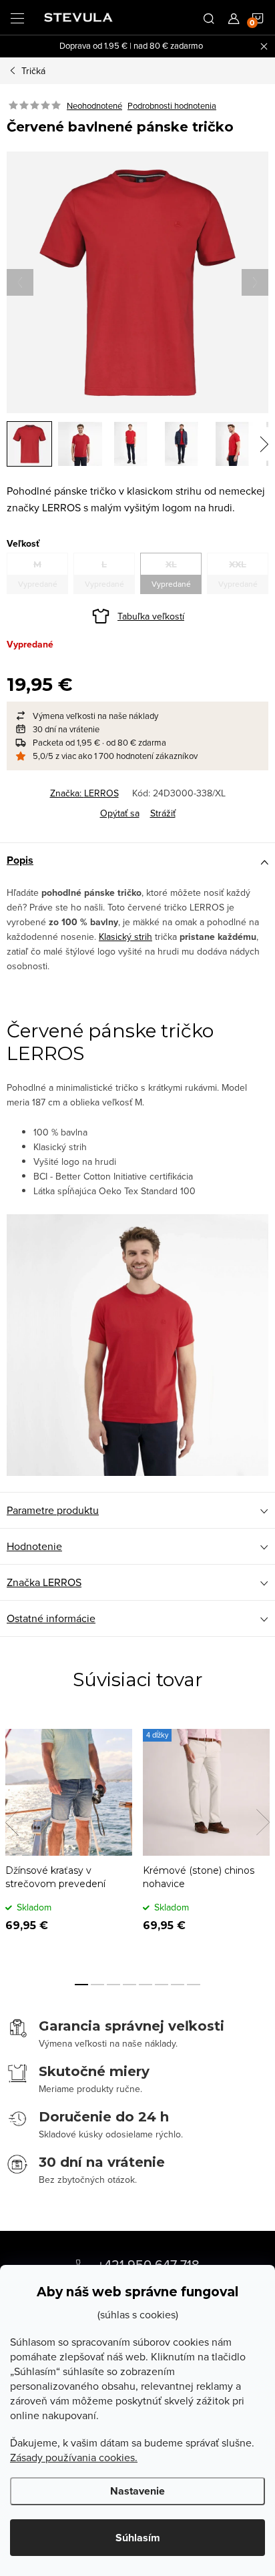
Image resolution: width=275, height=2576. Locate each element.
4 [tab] (129, 1985)
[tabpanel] (69, 1840)
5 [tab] (146, 1985)
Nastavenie (137, 2491)
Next (263, 1822)
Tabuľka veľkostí (151, 616)
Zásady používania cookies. (74, 2457)
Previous (12, 1822)
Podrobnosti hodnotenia (172, 105)
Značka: (84, 793)
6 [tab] (162, 1985)
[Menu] (17, 17)
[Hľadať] (209, 17)
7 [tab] (178, 1985)
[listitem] (137, 716)
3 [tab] (113, 1985)
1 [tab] (81, 1985)
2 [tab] (97, 1985)
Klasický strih (125, 937)
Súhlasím (138, 2538)
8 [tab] (194, 1985)
